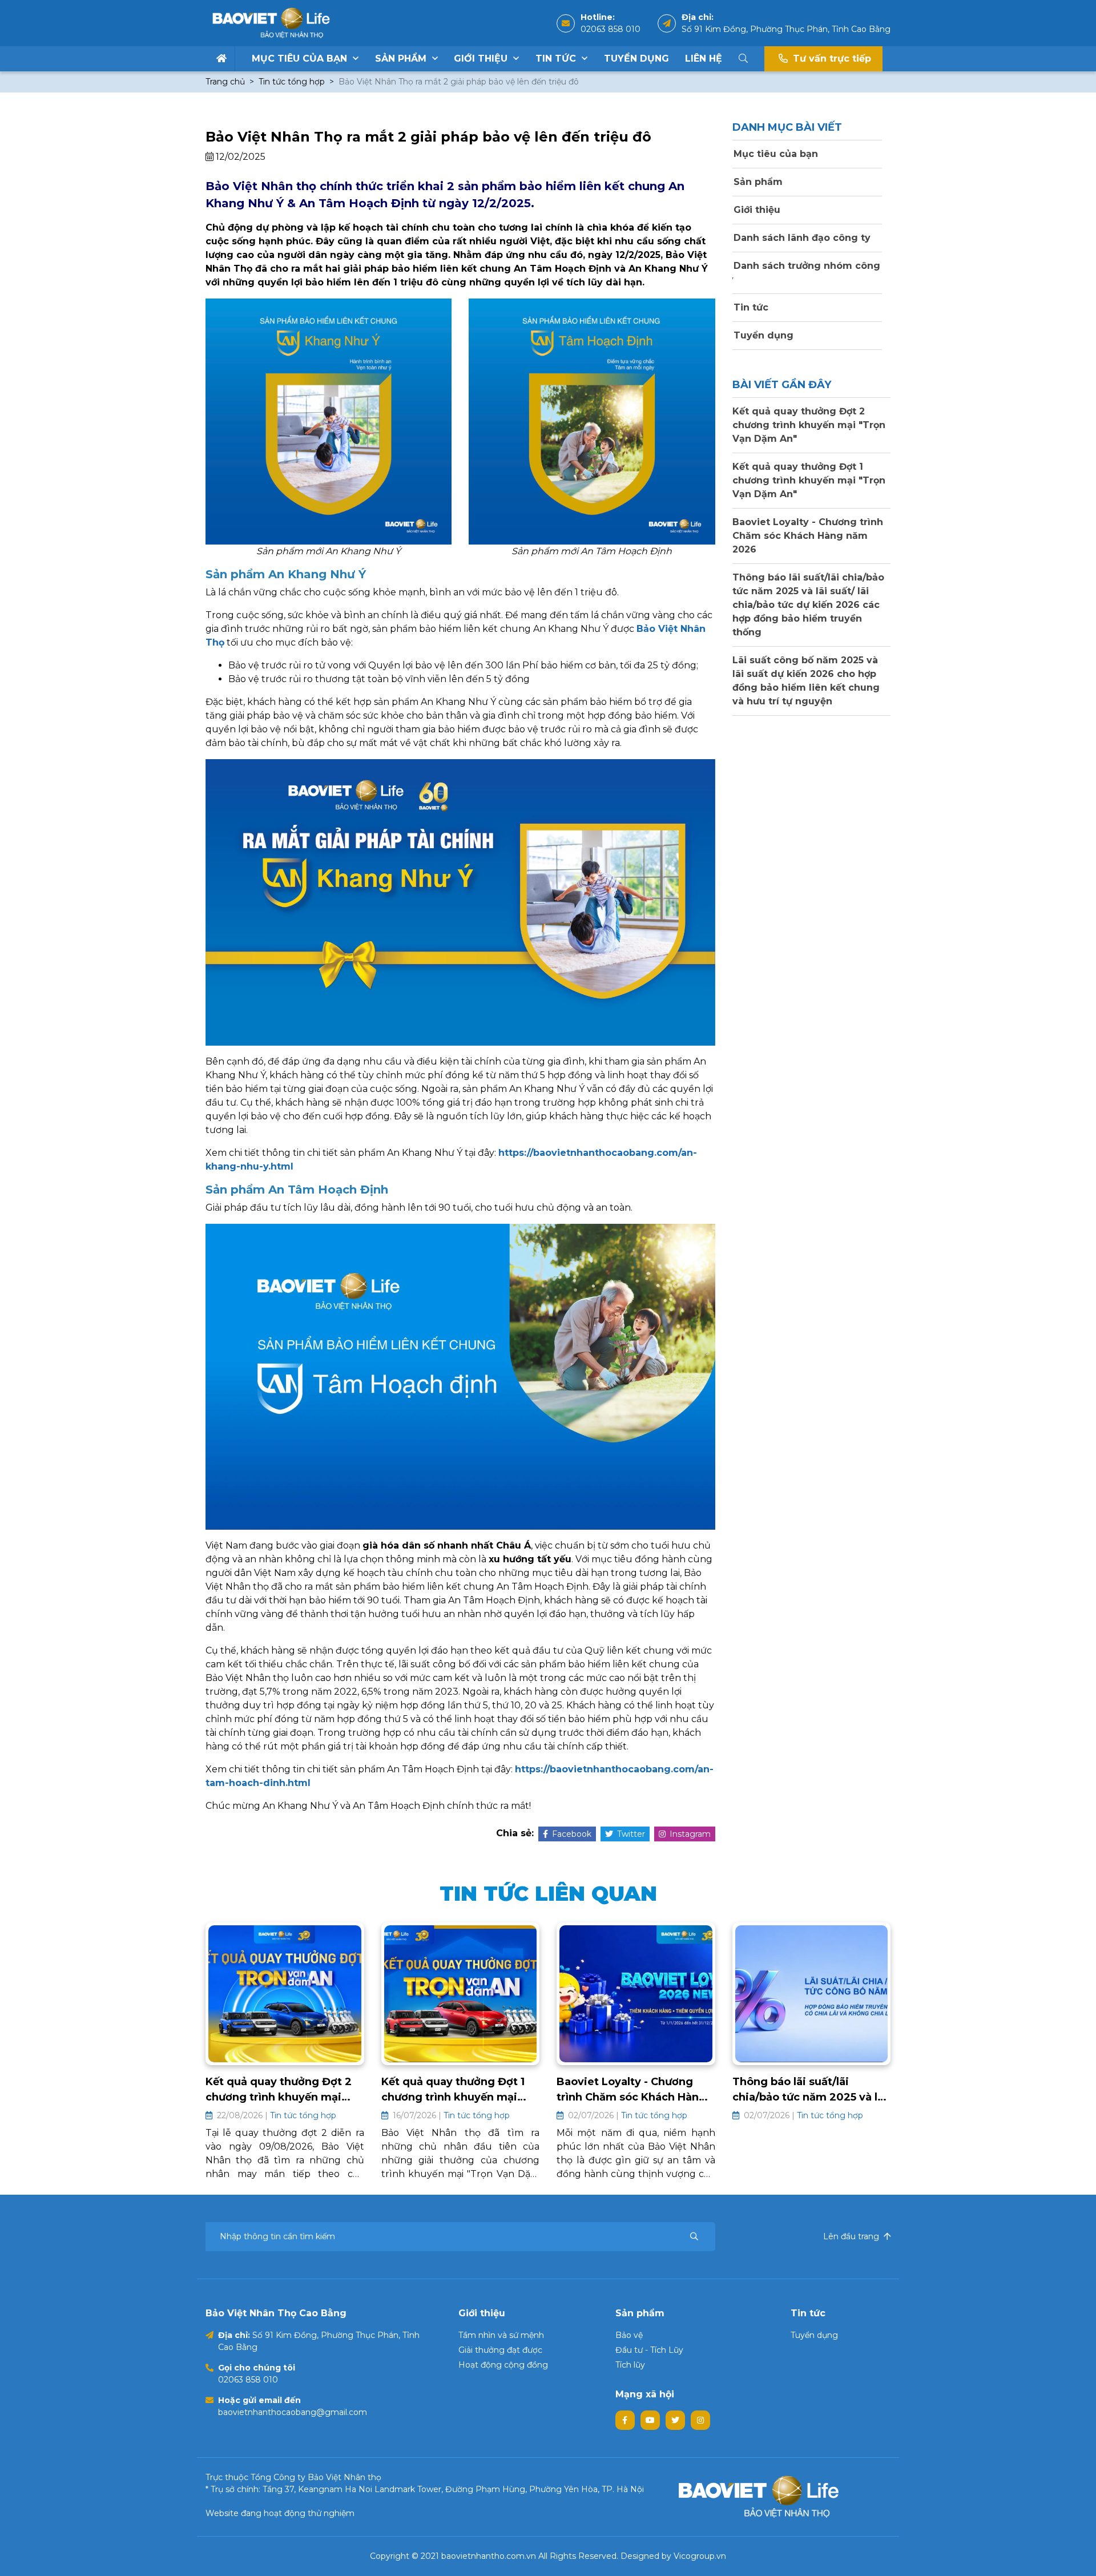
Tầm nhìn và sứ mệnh (501, 2335)
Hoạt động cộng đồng (503, 2365)
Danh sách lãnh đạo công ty (801, 238)
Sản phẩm (402, 59)
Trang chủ (225, 82)
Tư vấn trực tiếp (831, 59)
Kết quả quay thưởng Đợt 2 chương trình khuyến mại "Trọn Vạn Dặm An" (809, 425)
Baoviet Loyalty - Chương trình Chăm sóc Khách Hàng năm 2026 (808, 536)
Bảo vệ (629, 2335)
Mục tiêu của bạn (301, 59)
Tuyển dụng (636, 59)
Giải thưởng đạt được (500, 2350)
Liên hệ (704, 59)
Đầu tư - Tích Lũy (649, 2350)
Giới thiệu (482, 59)
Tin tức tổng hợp (292, 82)
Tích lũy (630, 2365)
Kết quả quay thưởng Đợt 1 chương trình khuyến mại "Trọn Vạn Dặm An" (809, 480)
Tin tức (557, 59)
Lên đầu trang (852, 2236)
